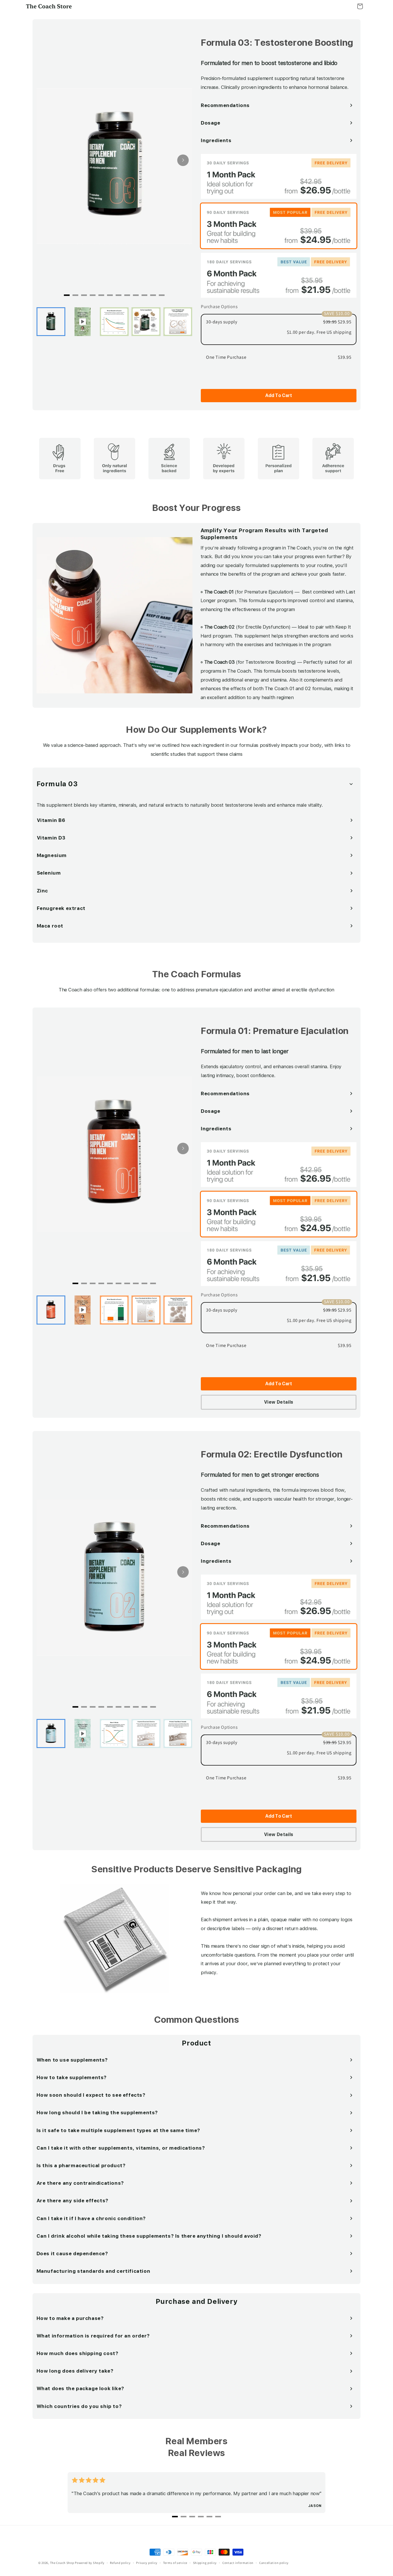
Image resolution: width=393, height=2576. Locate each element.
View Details (279, 1402)
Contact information (238, 2563)
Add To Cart (279, 395)
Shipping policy (205, 2563)
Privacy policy (147, 2563)
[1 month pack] (279, 176)
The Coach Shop (62, 2563)
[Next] (183, 160)
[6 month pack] (279, 275)
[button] (360, 6)
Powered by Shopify (90, 2563)
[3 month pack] (279, 226)
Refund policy (120, 2563)
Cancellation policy (274, 2563)
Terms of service (175, 2563)
